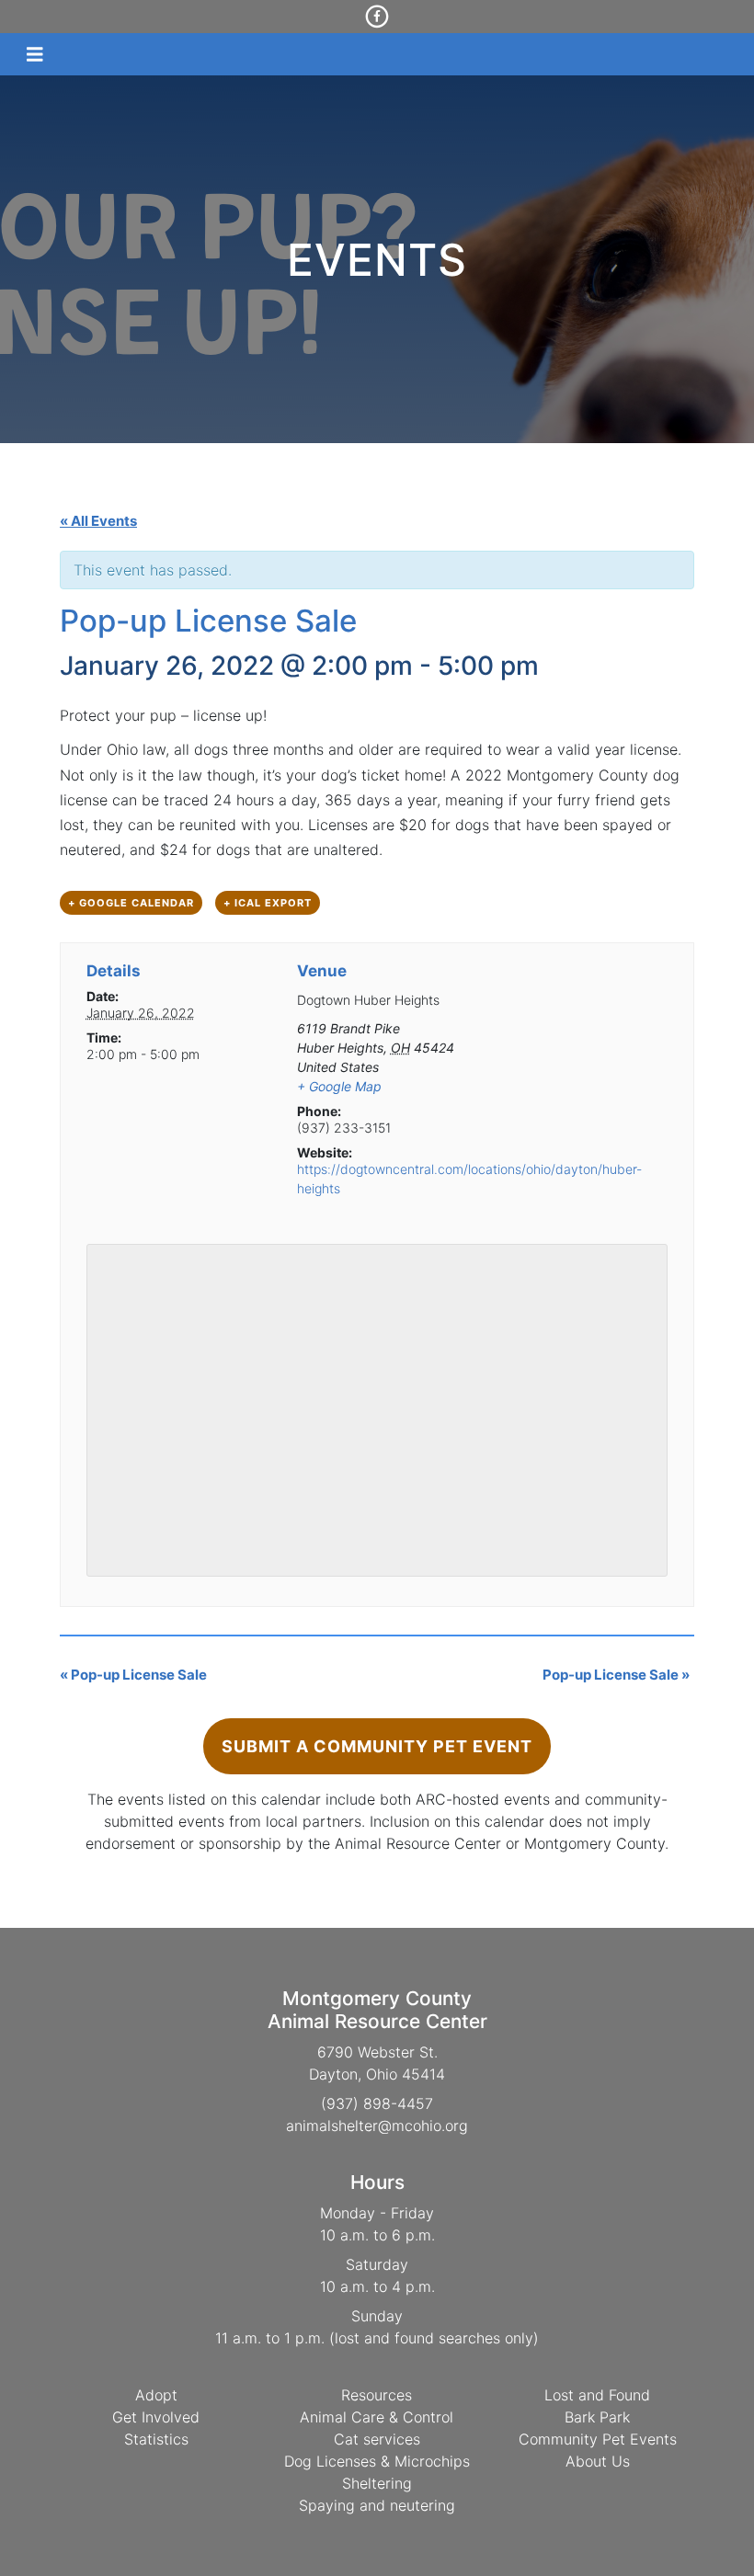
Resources (377, 2395)
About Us (598, 2461)
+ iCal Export (268, 903)
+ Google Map (339, 1086)
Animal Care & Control (377, 2417)
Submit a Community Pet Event (377, 1746)
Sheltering (377, 2483)
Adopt (156, 2395)
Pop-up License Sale (133, 1675)
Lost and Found (597, 2395)
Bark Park (597, 2417)
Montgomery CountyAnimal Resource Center (377, 2010)
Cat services (377, 2439)
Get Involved (156, 2417)
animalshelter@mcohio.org (377, 2126)
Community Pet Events (598, 2439)
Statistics (156, 2439)
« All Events (98, 521)
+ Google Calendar (131, 903)
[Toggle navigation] (35, 55)
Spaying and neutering (377, 2505)
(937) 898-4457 (377, 2103)
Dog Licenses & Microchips (377, 2461)
